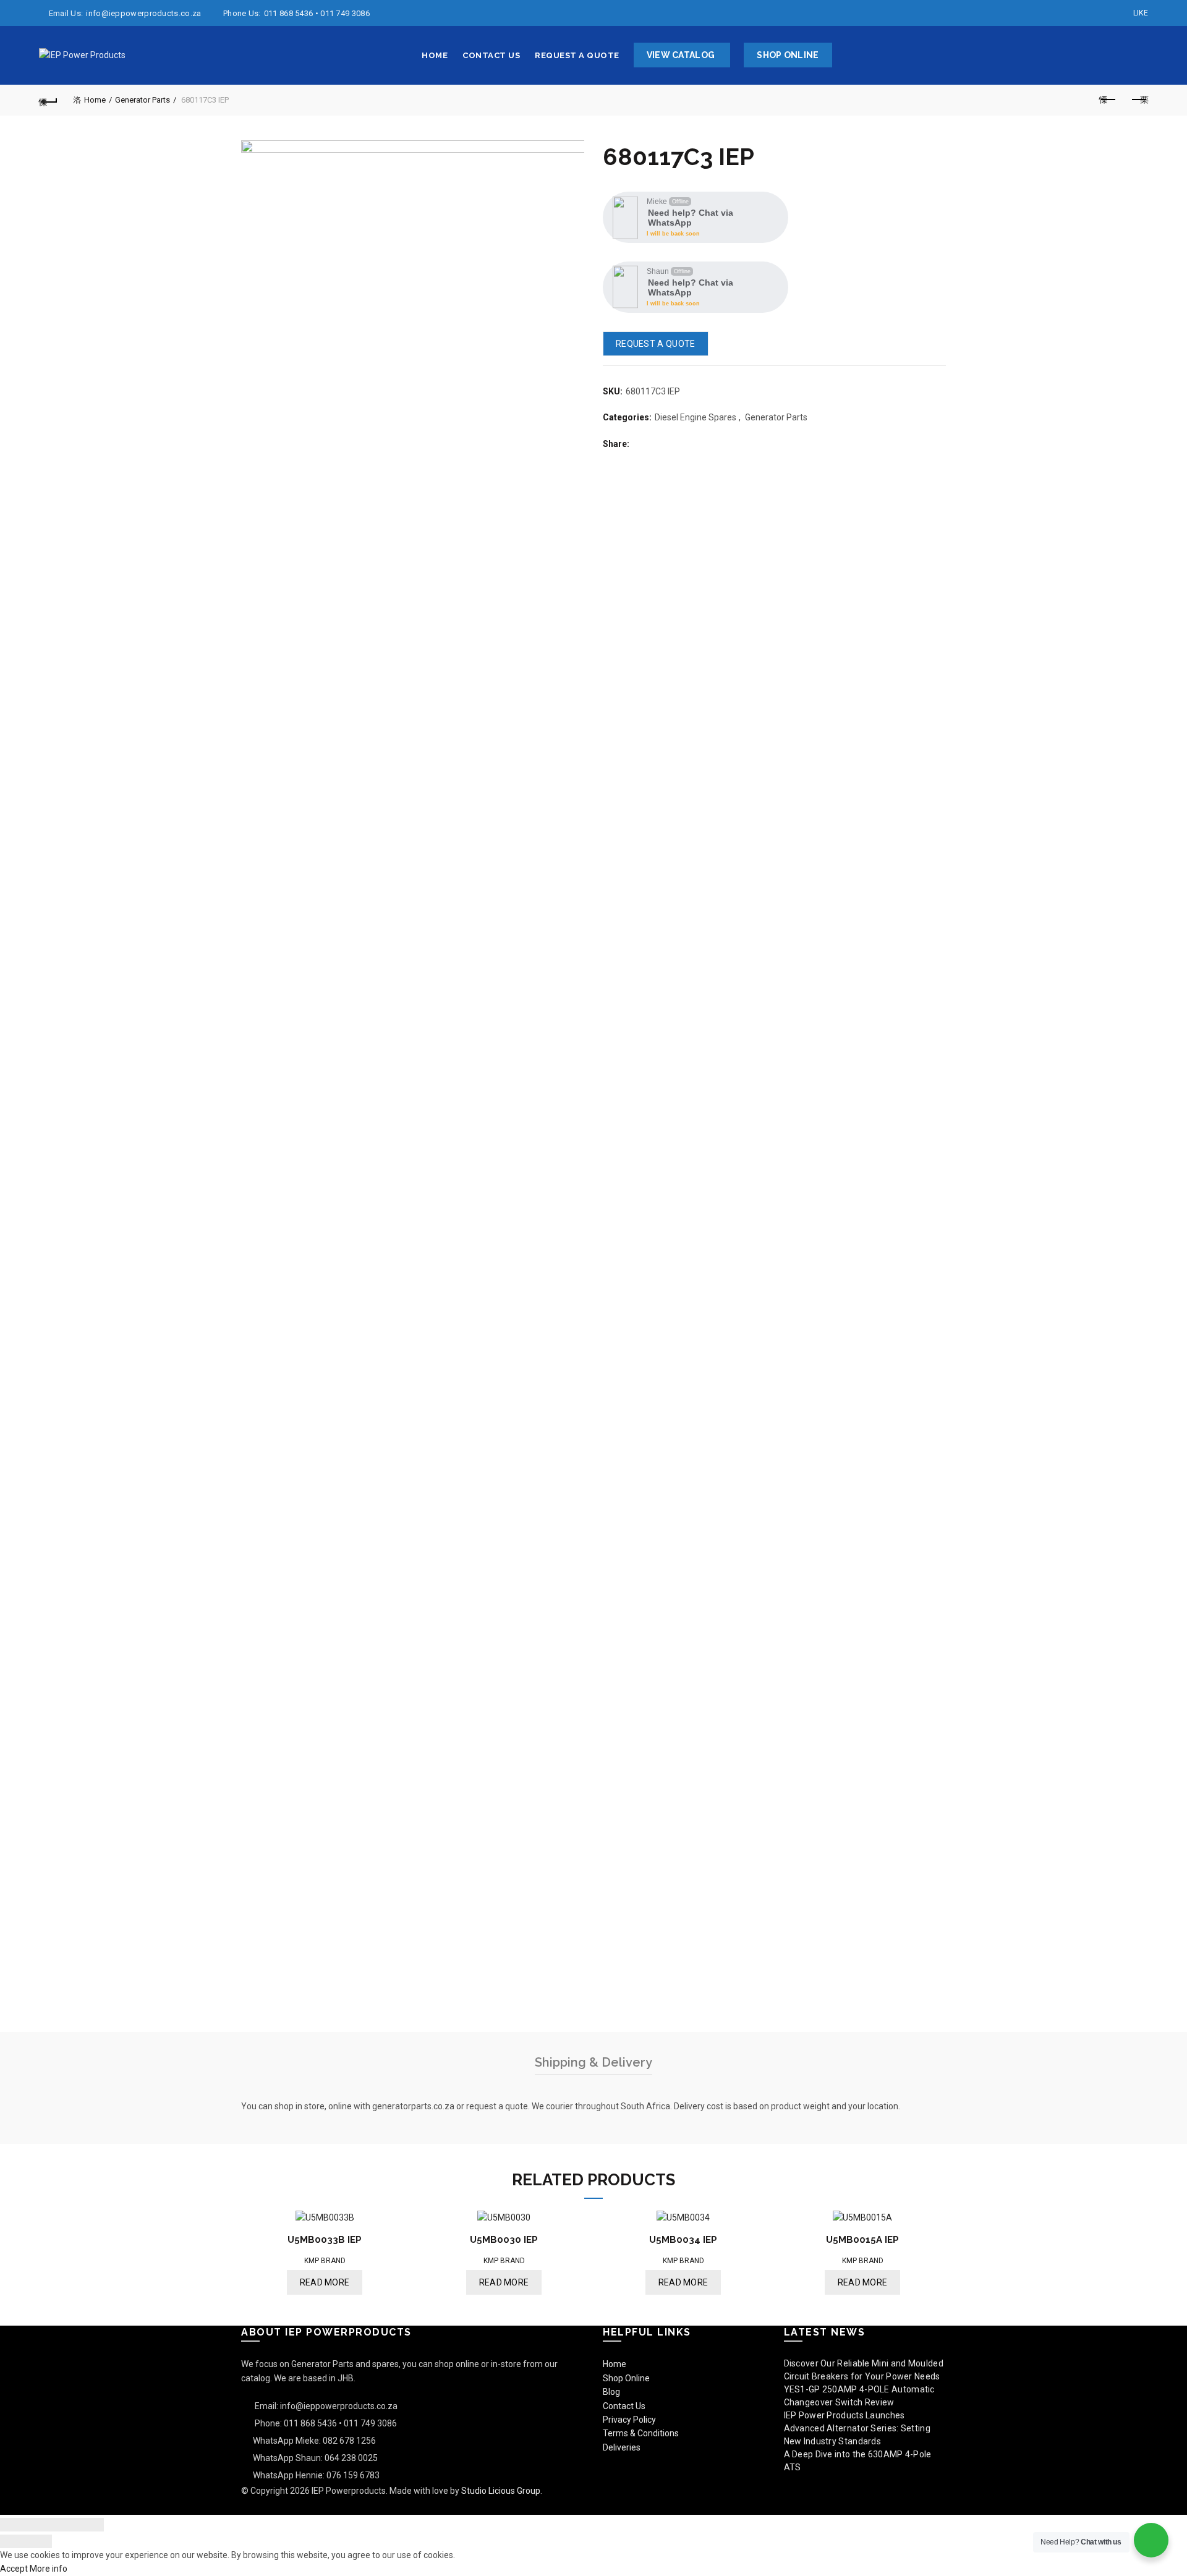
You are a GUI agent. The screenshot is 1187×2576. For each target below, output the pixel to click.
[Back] (48, 100)
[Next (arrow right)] (39, 2541)
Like (1141, 13)
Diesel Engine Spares (696, 417)
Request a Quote (577, 55)
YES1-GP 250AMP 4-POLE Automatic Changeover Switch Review (859, 2396)
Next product (1139, 100)
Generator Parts (143, 100)
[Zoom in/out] (91, 2525)
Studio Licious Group (501, 2491)
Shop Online (788, 55)
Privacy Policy (629, 2420)
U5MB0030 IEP (504, 2240)
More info (49, 2569)
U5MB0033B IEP (325, 2240)
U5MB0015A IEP (862, 2240)
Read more (325, 2282)
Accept (14, 2569)
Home (435, 55)
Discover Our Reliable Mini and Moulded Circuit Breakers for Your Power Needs (864, 2370)
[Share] (39, 2525)
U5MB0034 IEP (683, 2240)
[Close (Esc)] (13, 2525)
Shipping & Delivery (593, 2062)
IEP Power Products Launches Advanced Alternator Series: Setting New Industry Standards (857, 2428)
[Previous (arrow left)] (13, 2541)
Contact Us (491, 55)
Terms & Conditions (641, 2433)
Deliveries (622, 2447)
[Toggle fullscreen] (65, 2525)
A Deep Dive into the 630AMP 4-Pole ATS (858, 2461)
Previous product (1108, 100)
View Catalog (681, 55)
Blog (611, 2392)
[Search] (1138, 56)
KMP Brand (325, 2261)
